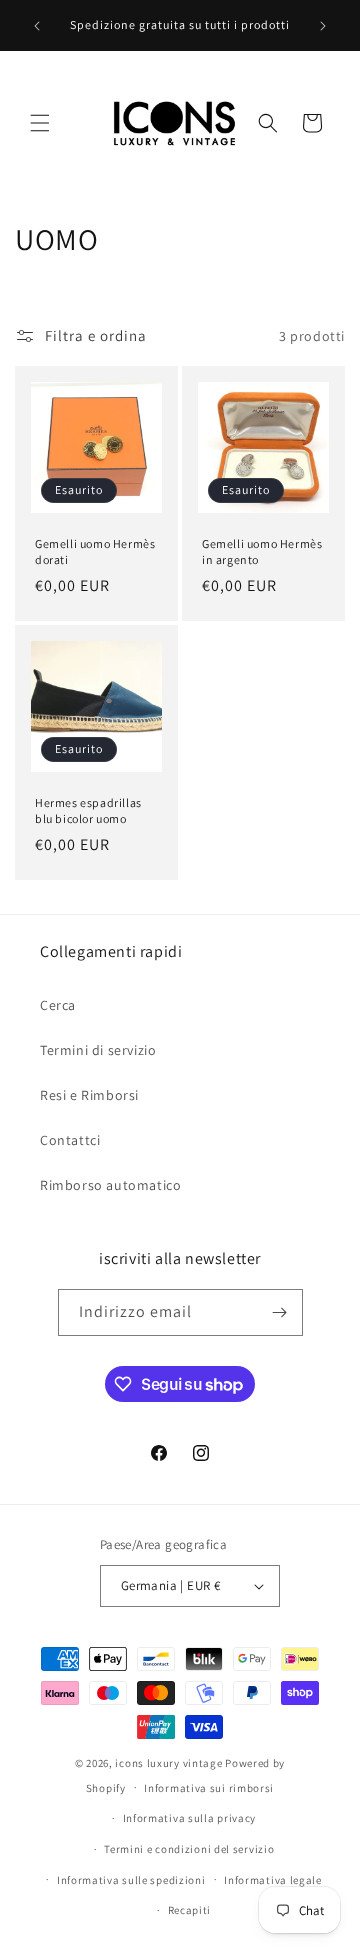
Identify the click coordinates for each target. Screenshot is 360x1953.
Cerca (58, 1005)
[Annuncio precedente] (37, 26)
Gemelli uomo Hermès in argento (262, 551)
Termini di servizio (98, 1050)
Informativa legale (273, 1880)
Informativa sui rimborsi (209, 1788)
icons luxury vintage (170, 1763)
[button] (40, 123)
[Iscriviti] (280, 1312)
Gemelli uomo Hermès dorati (95, 551)
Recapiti (190, 1910)
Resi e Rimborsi (89, 1095)
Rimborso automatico (110, 1185)
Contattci (70, 1140)
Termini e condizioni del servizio (189, 1849)
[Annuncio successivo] (323, 26)
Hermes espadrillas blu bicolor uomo (88, 810)
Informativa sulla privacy (190, 1818)
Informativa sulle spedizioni (131, 1880)
